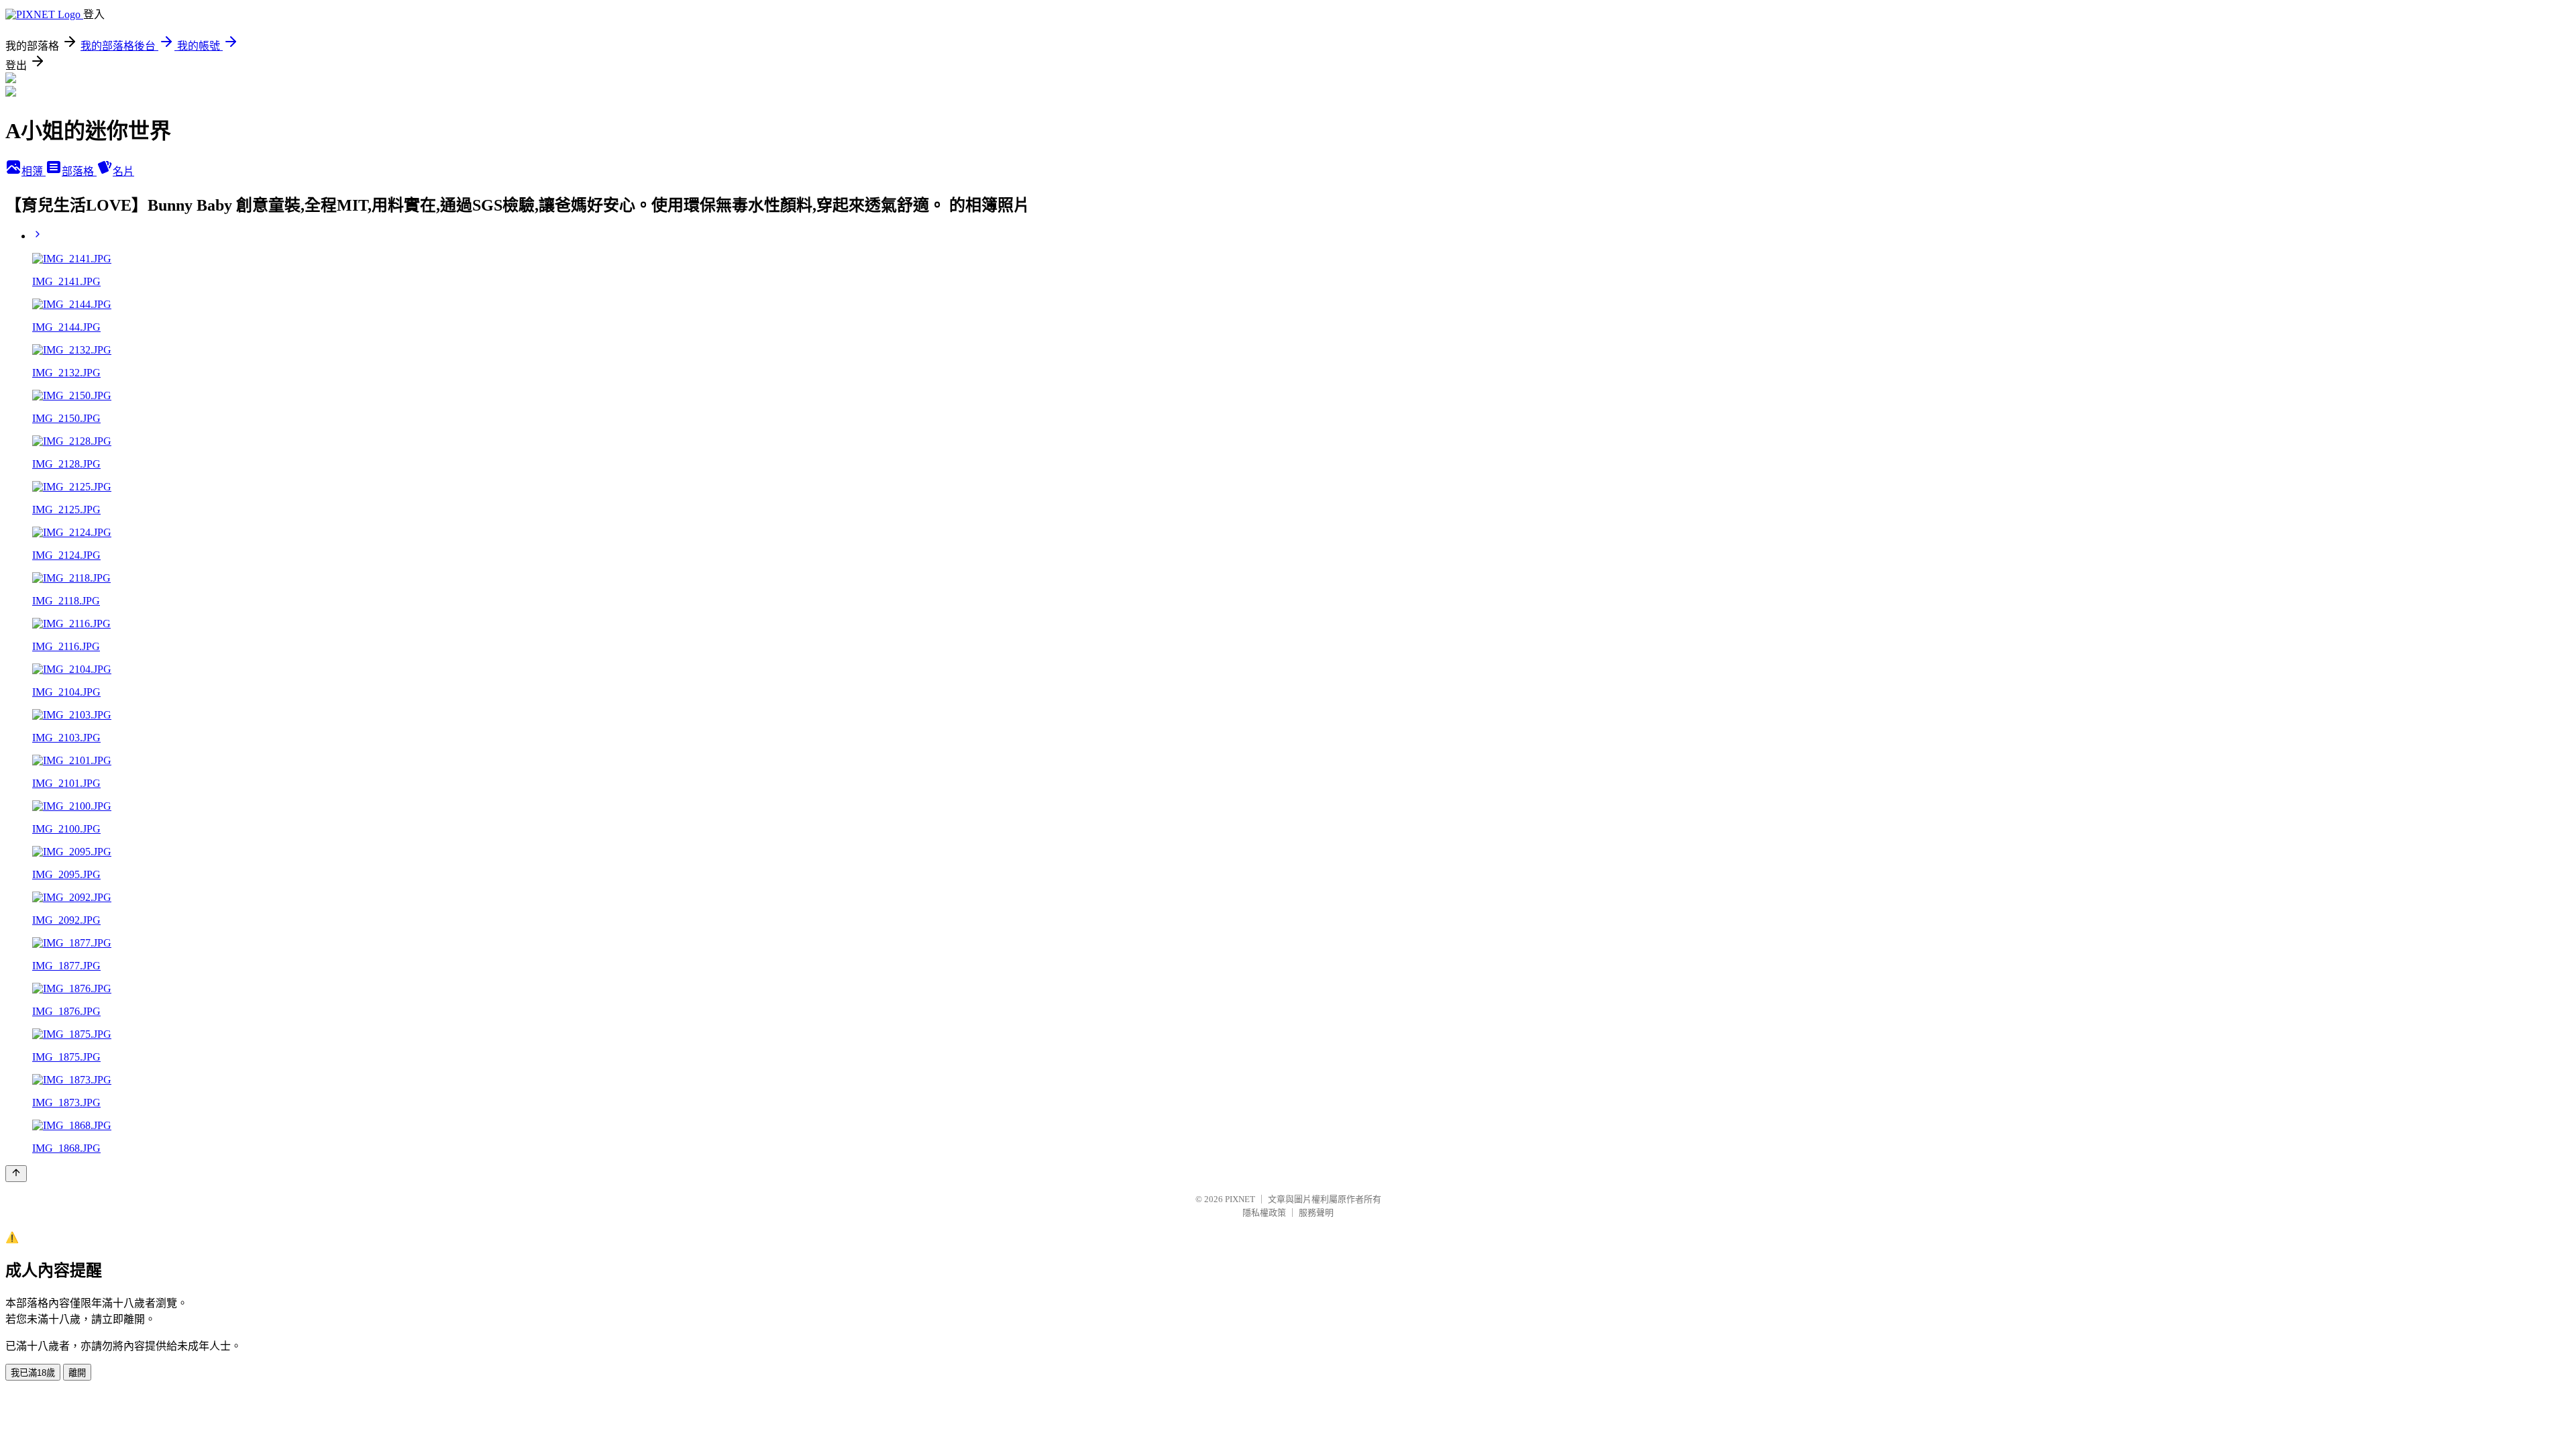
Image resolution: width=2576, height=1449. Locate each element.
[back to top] (16, 1174)
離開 (77, 1373)
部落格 (79, 171)
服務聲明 (1316, 1213)
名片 (123, 171)
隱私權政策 (1264, 1213)
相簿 (34, 171)
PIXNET (1240, 1199)
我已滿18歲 (33, 1373)
